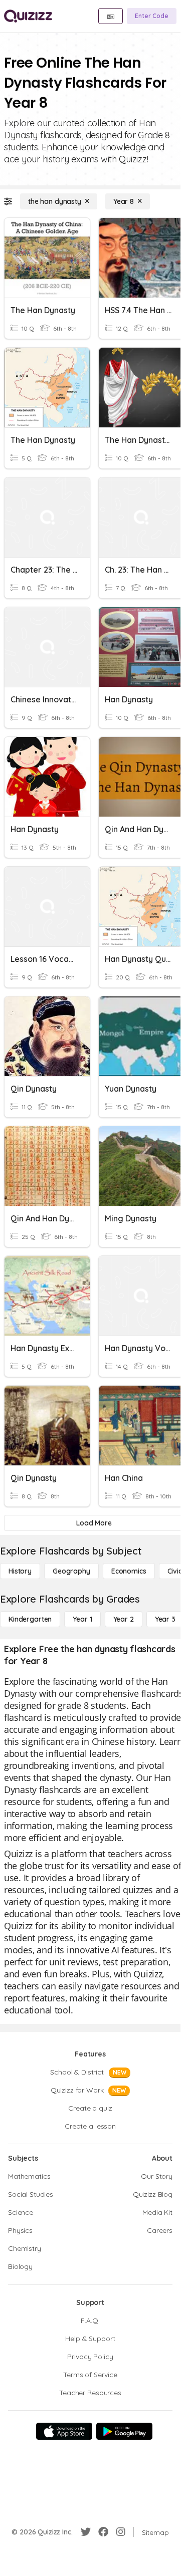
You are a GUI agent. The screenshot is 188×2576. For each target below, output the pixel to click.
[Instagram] (121, 2532)
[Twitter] (86, 2532)
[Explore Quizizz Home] (28, 16)
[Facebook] (103, 2532)
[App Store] (64, 2431)
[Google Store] (124, 2431)
